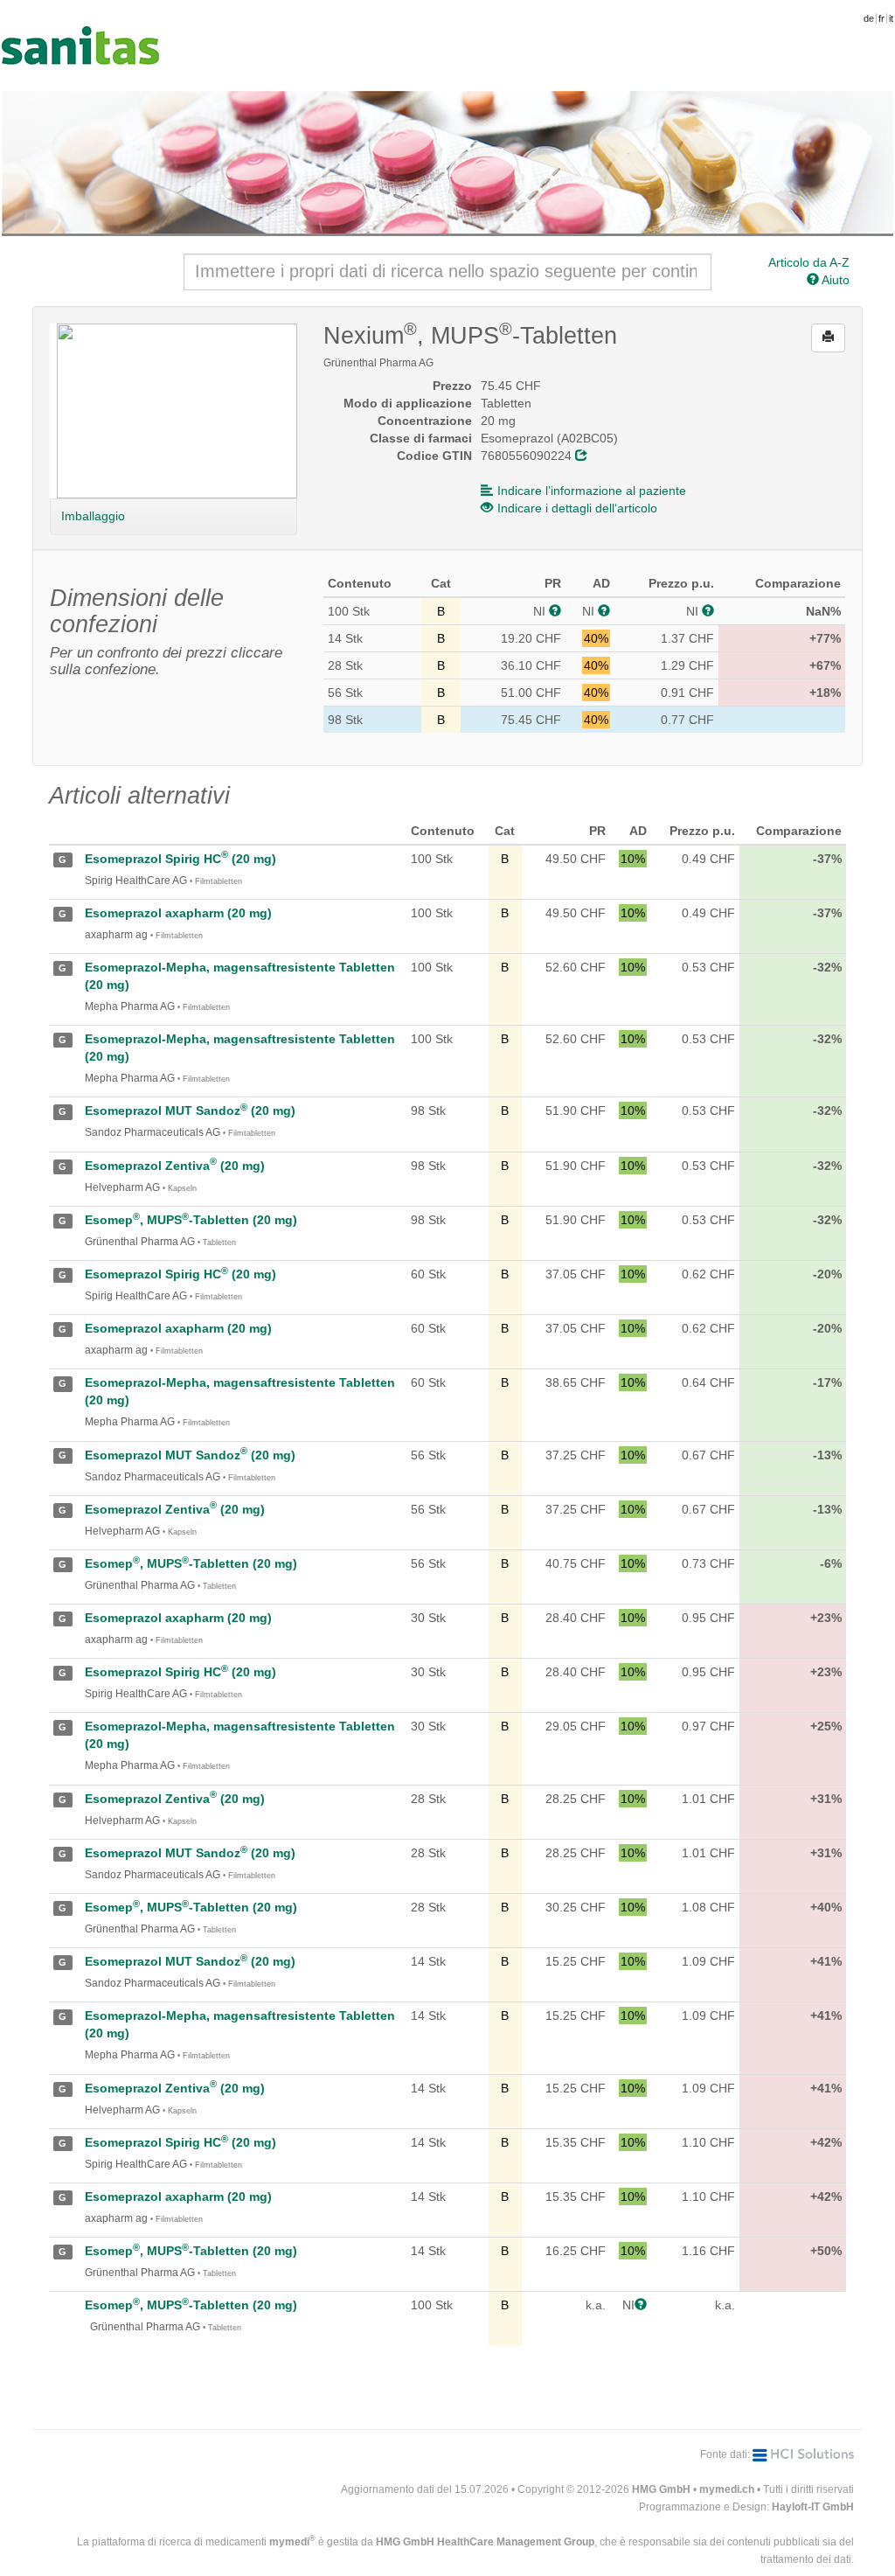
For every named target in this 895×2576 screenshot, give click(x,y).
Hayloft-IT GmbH (813, 2507)
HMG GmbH (661, 2489)
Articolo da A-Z (809, 262)
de (869, 18)
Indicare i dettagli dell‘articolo (577, 508)
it (891, 18)
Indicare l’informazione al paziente (592, 491)
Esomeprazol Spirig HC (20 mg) (180, 859)
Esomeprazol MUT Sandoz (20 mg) (190, 1110)
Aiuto (834, 280)
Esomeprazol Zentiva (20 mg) (175, 1166)
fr (881, 18)
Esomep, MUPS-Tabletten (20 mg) (191, 1220)
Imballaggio (93, 516)
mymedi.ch (727, 2489)
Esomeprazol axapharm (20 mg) (178, 913)
